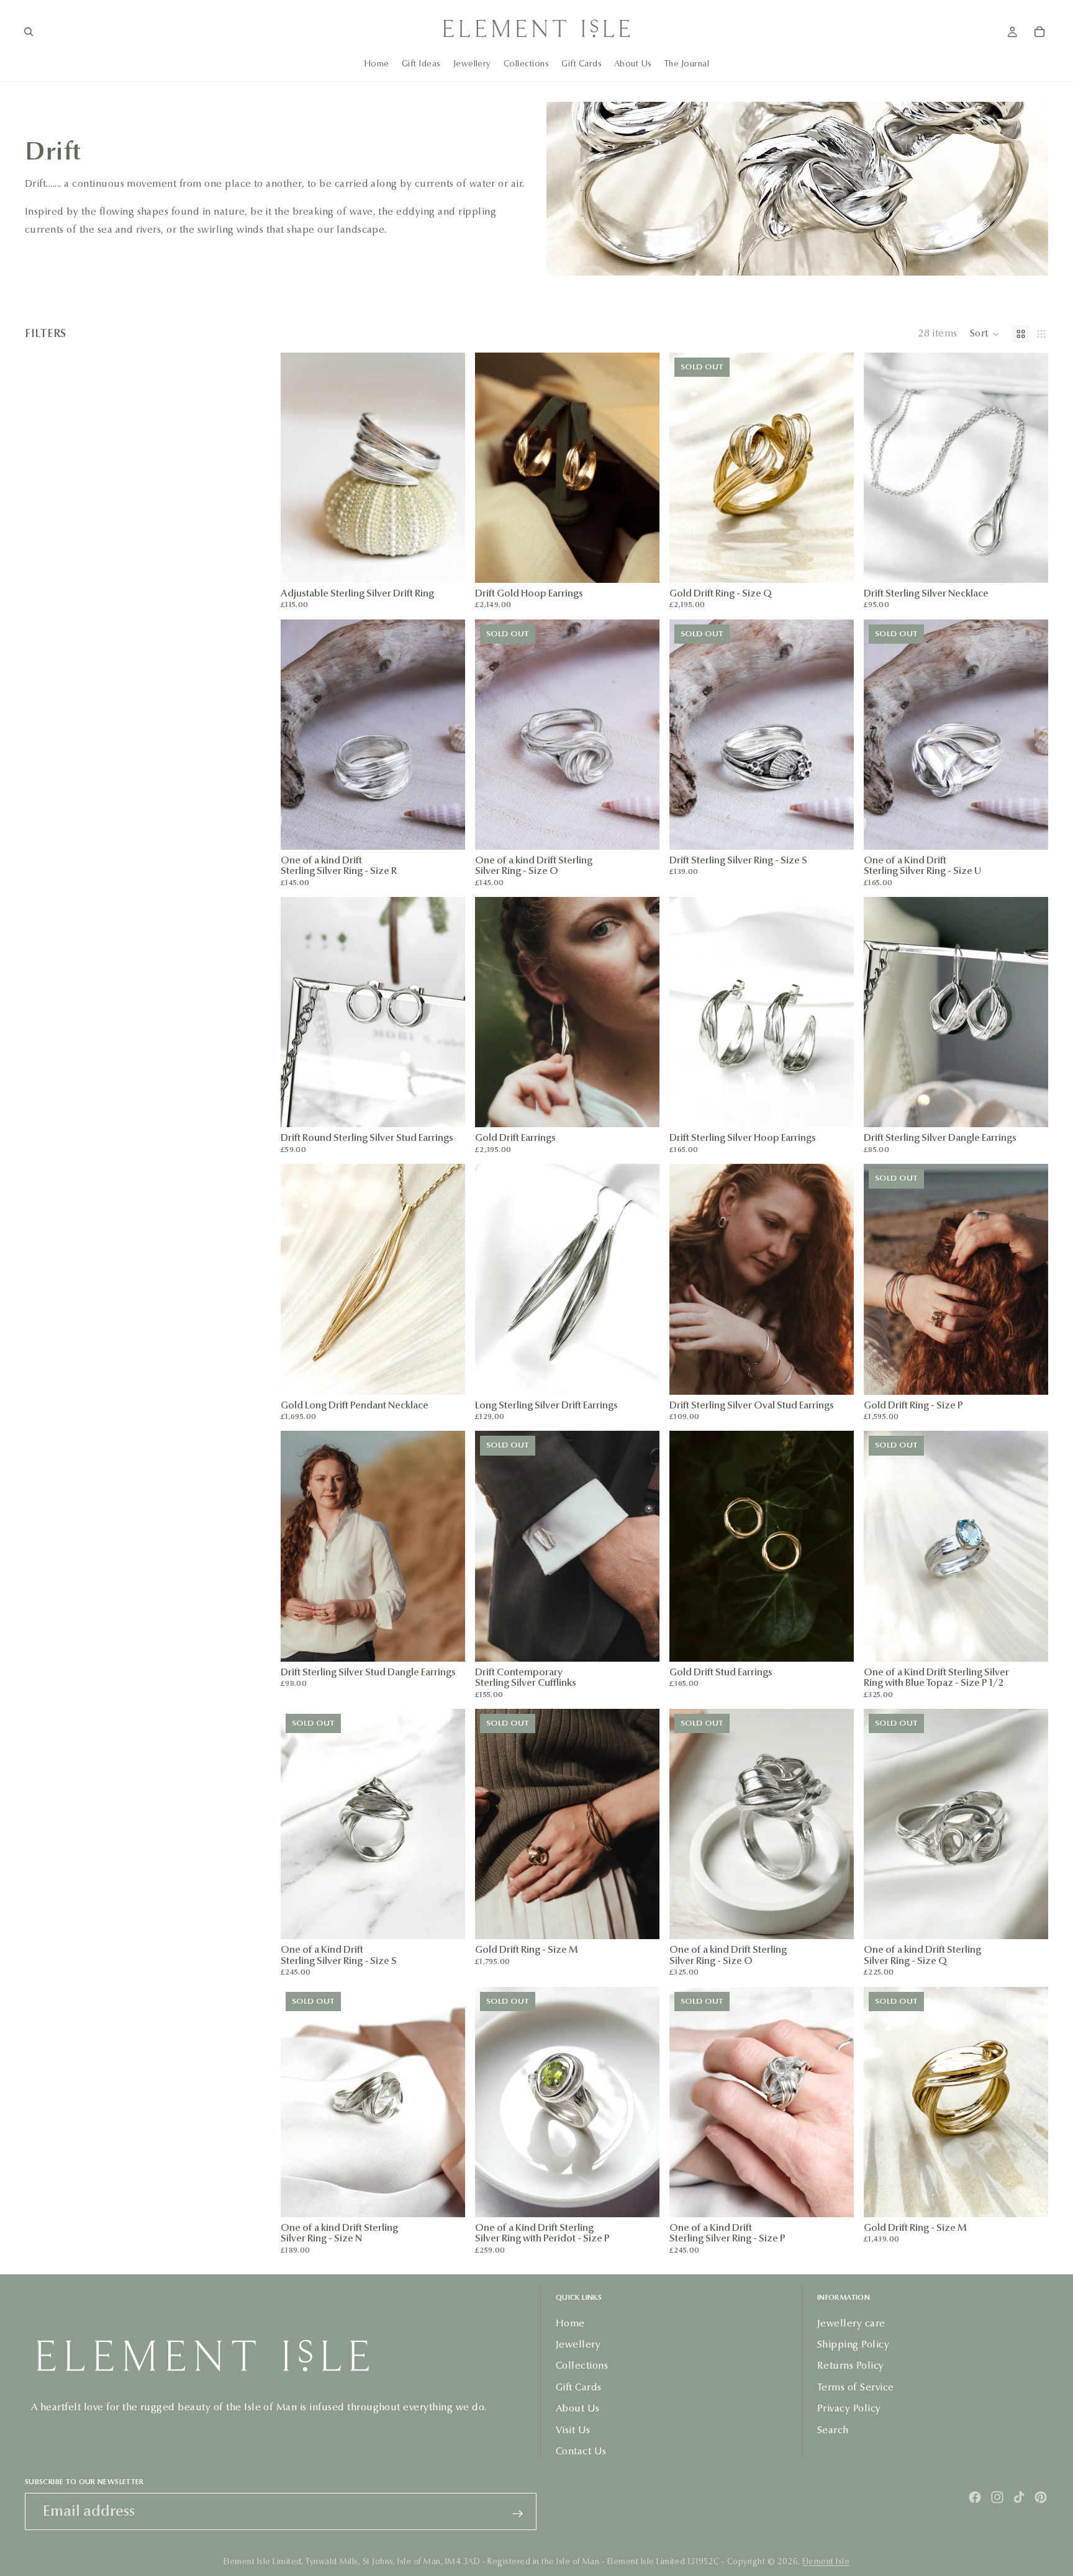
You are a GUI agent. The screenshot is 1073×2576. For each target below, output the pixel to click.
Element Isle (826, 2562)
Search (833, 2430)
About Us (578, 2408)
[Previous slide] (299, 467)
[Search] (29, 32)
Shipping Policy (853, 2344)
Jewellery (578, 2344)
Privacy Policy (849, 2408)
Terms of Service (856, 2387)
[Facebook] (975, 2497)
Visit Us (573, 2430)
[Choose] (446, 564)
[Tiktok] (1019, 2497)
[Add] (640, 564)
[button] (985, 334)
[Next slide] (446, 467)
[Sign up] (518, 2514)
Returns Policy (851, 2366)
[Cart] (1039, 32)
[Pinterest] (1041, 2497)
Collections (582, 2366)
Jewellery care (851, 2323)
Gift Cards (579, 2387)
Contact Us (581, 2451)
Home (570, 2323)
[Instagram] (997, 2497)
